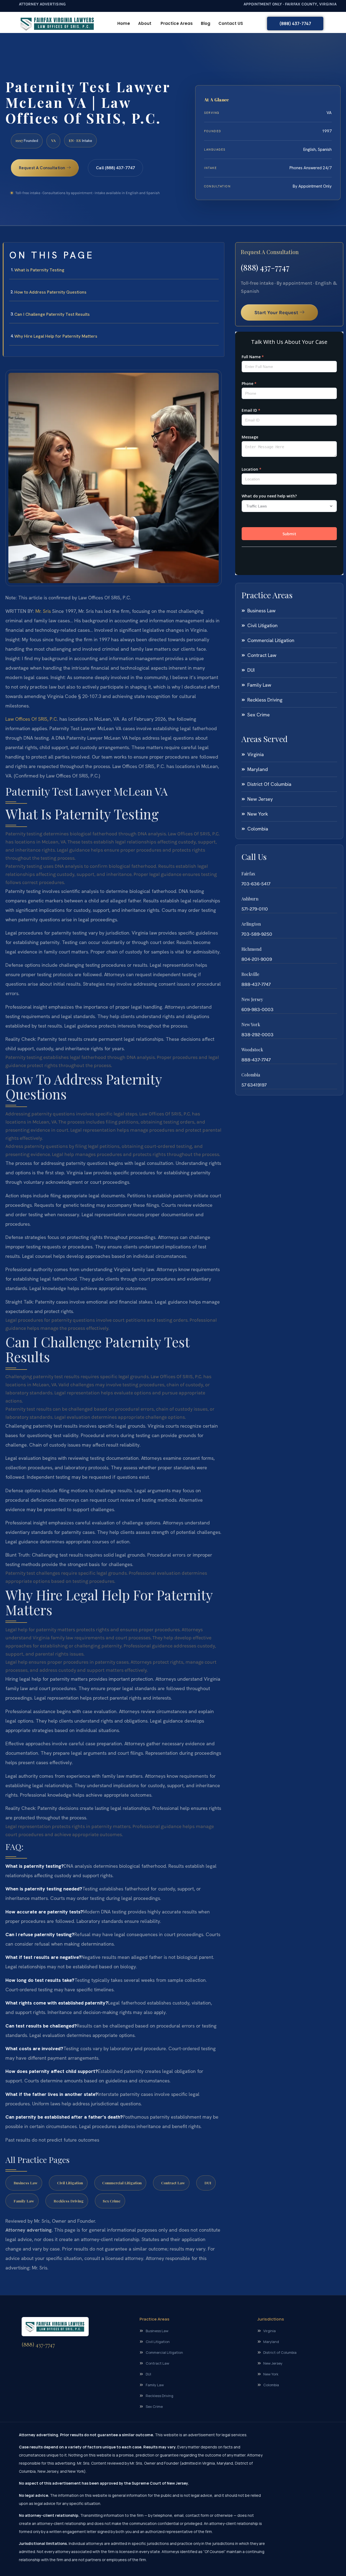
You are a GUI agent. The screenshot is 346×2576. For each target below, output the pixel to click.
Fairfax (248, 874)
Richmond (252, 949)
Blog (206, 23)
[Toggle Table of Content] (217, 251)
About (145, 23)
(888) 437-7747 (265, 267)
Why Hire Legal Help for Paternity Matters (56, 336)
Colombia (251, 1075)
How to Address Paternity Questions (50, 292)
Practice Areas (177, 23)
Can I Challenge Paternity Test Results (52, 314)
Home (124, 23)
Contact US (231, 23)
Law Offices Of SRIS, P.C (31, 719)
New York (251, 1024)
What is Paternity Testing (39, 270)
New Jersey (252, 999)
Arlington (251, 924)
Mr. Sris (43, 611)
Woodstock (252, 1050)
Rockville (250, 974)
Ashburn (250, 899)
